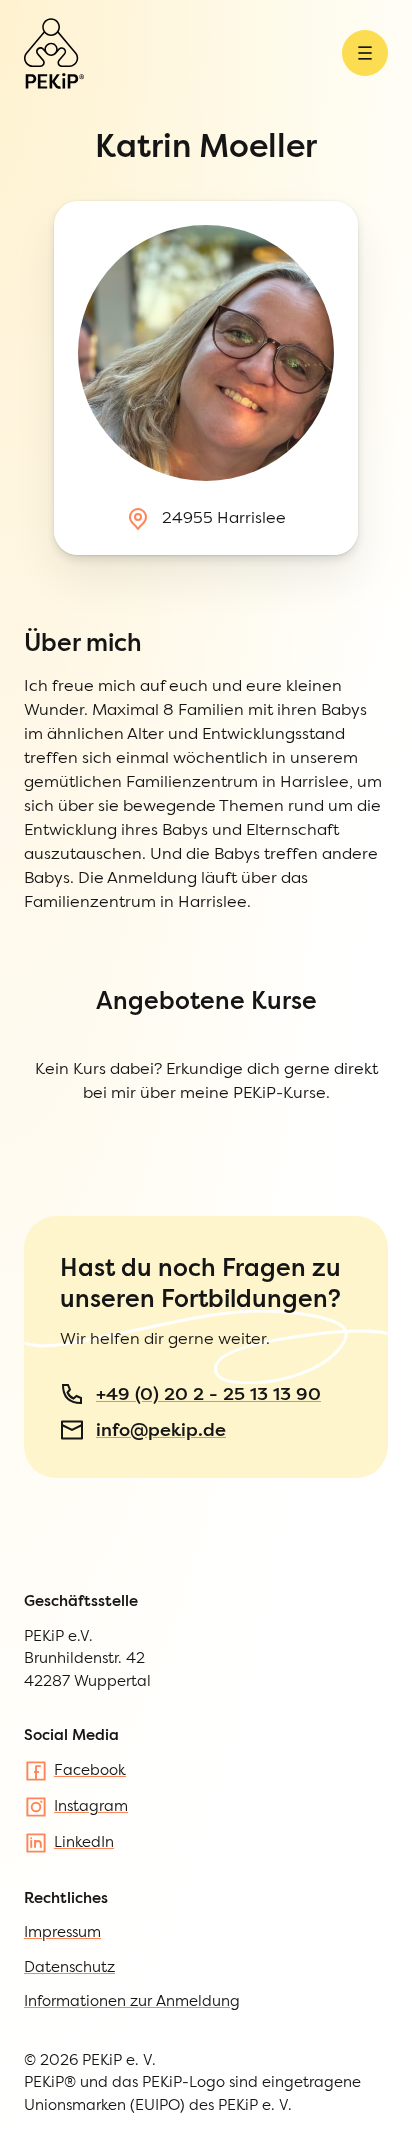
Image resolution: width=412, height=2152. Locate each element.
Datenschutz (69, 1966)
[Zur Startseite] (54, 53)
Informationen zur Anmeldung (132, 2000)
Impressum (62, 1931)
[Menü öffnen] (365, 53)
